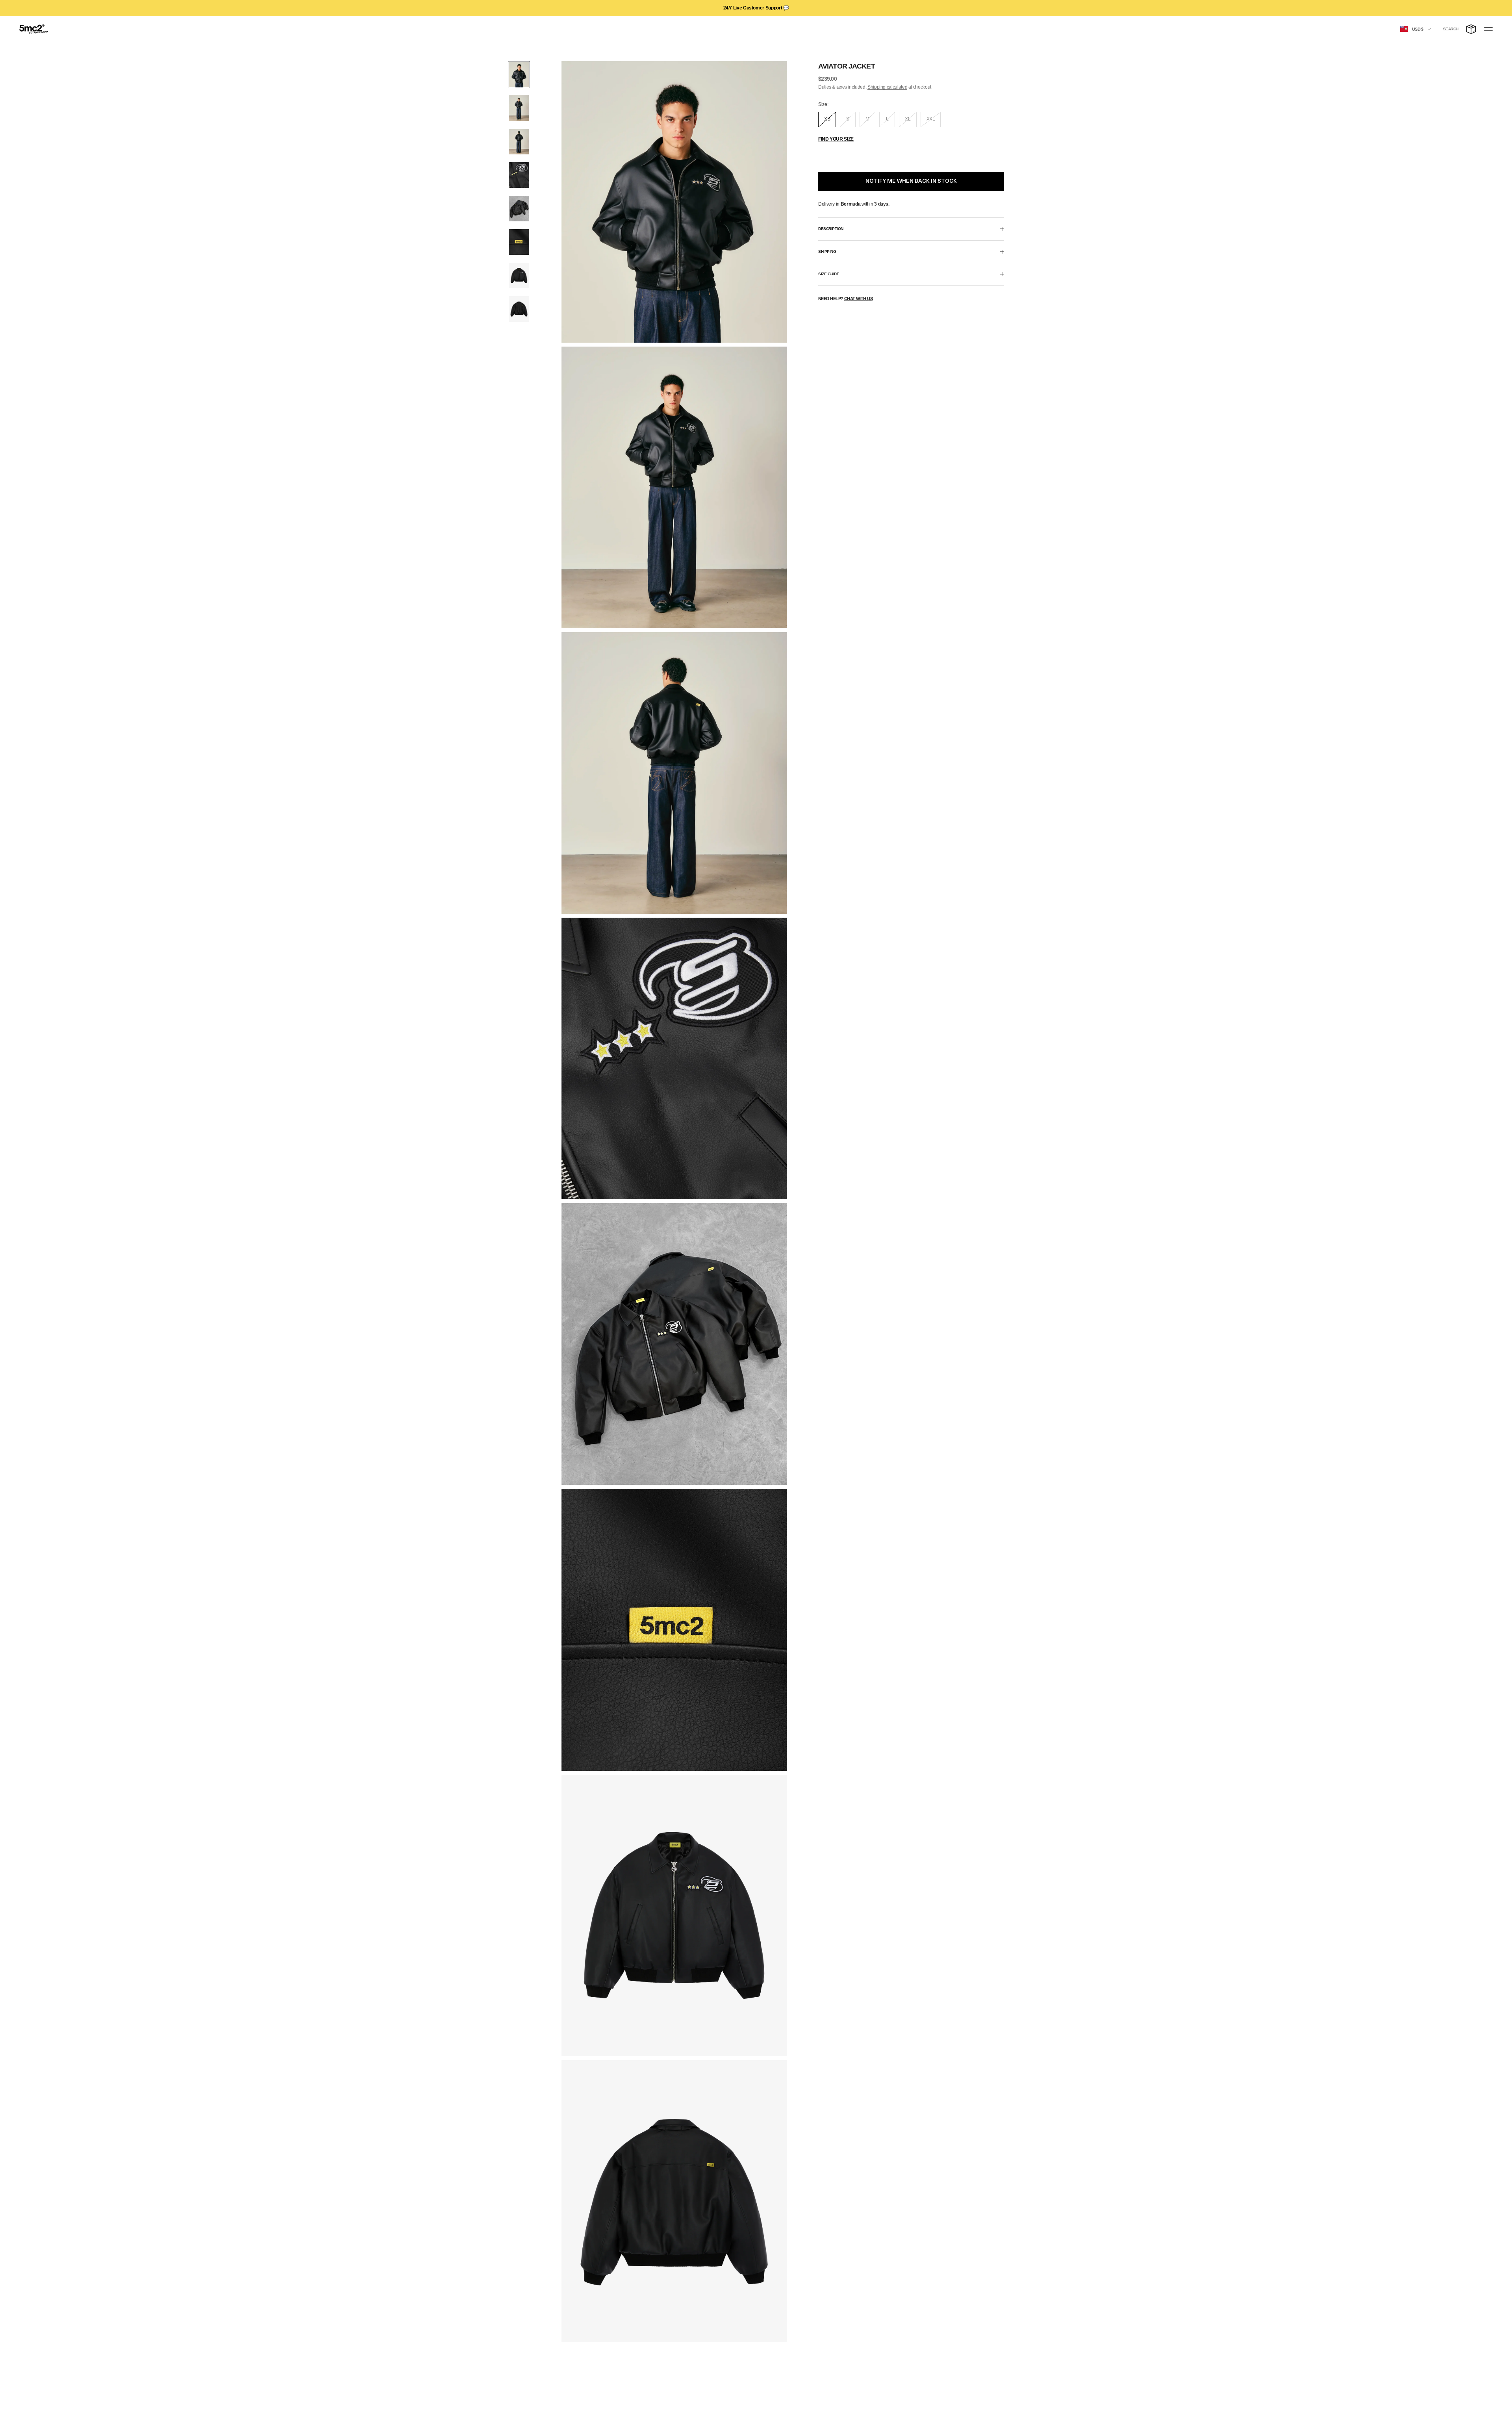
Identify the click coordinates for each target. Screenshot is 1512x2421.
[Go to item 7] (519, 275)
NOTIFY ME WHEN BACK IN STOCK (911, 181)
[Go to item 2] (519, 108)
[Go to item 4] (519, 175)
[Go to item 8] (519, 309)
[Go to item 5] (519, 209)
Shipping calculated (887, 87)
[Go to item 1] (519, 75)
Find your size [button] (836, 139)
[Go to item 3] (519, 142)
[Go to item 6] (519, 242)
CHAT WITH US (858, 299)
